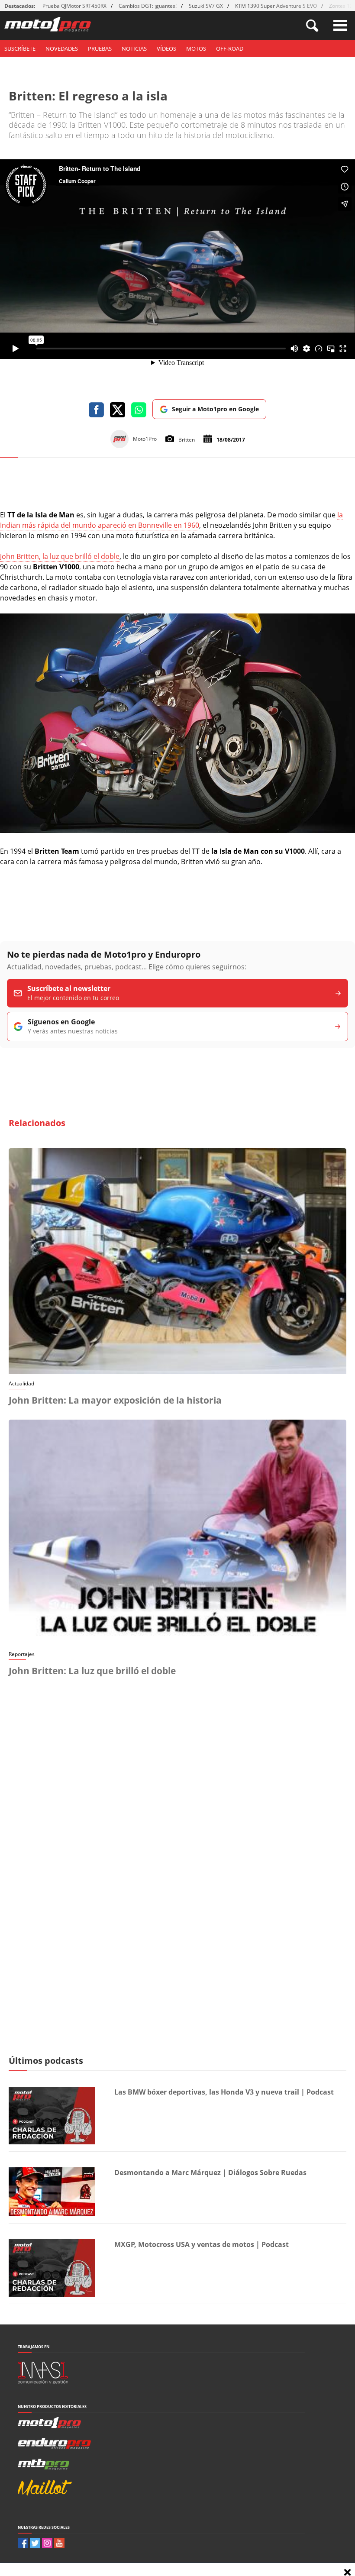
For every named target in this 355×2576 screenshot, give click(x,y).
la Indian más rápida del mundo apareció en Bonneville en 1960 (171, 520)
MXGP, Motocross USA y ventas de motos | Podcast (202, 2244)
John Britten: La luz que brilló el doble (92, 1671)
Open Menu (340, 25)
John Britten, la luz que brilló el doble (60, 556)
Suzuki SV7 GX (206, 6)
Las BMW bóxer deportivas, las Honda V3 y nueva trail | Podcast (224, 2092)
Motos (196, 48)
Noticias (134, 48)
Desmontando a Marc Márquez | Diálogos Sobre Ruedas (210, 2172)
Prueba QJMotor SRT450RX (74, 6)
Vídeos (166, 48)
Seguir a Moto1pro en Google (215, 409)
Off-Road (230, 48)
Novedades (62, 48)
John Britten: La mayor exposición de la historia (115, 1400)
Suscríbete (20, 48)
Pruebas (100, 48)
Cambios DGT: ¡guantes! (148, 6)
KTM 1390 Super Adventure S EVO (276, 6)
